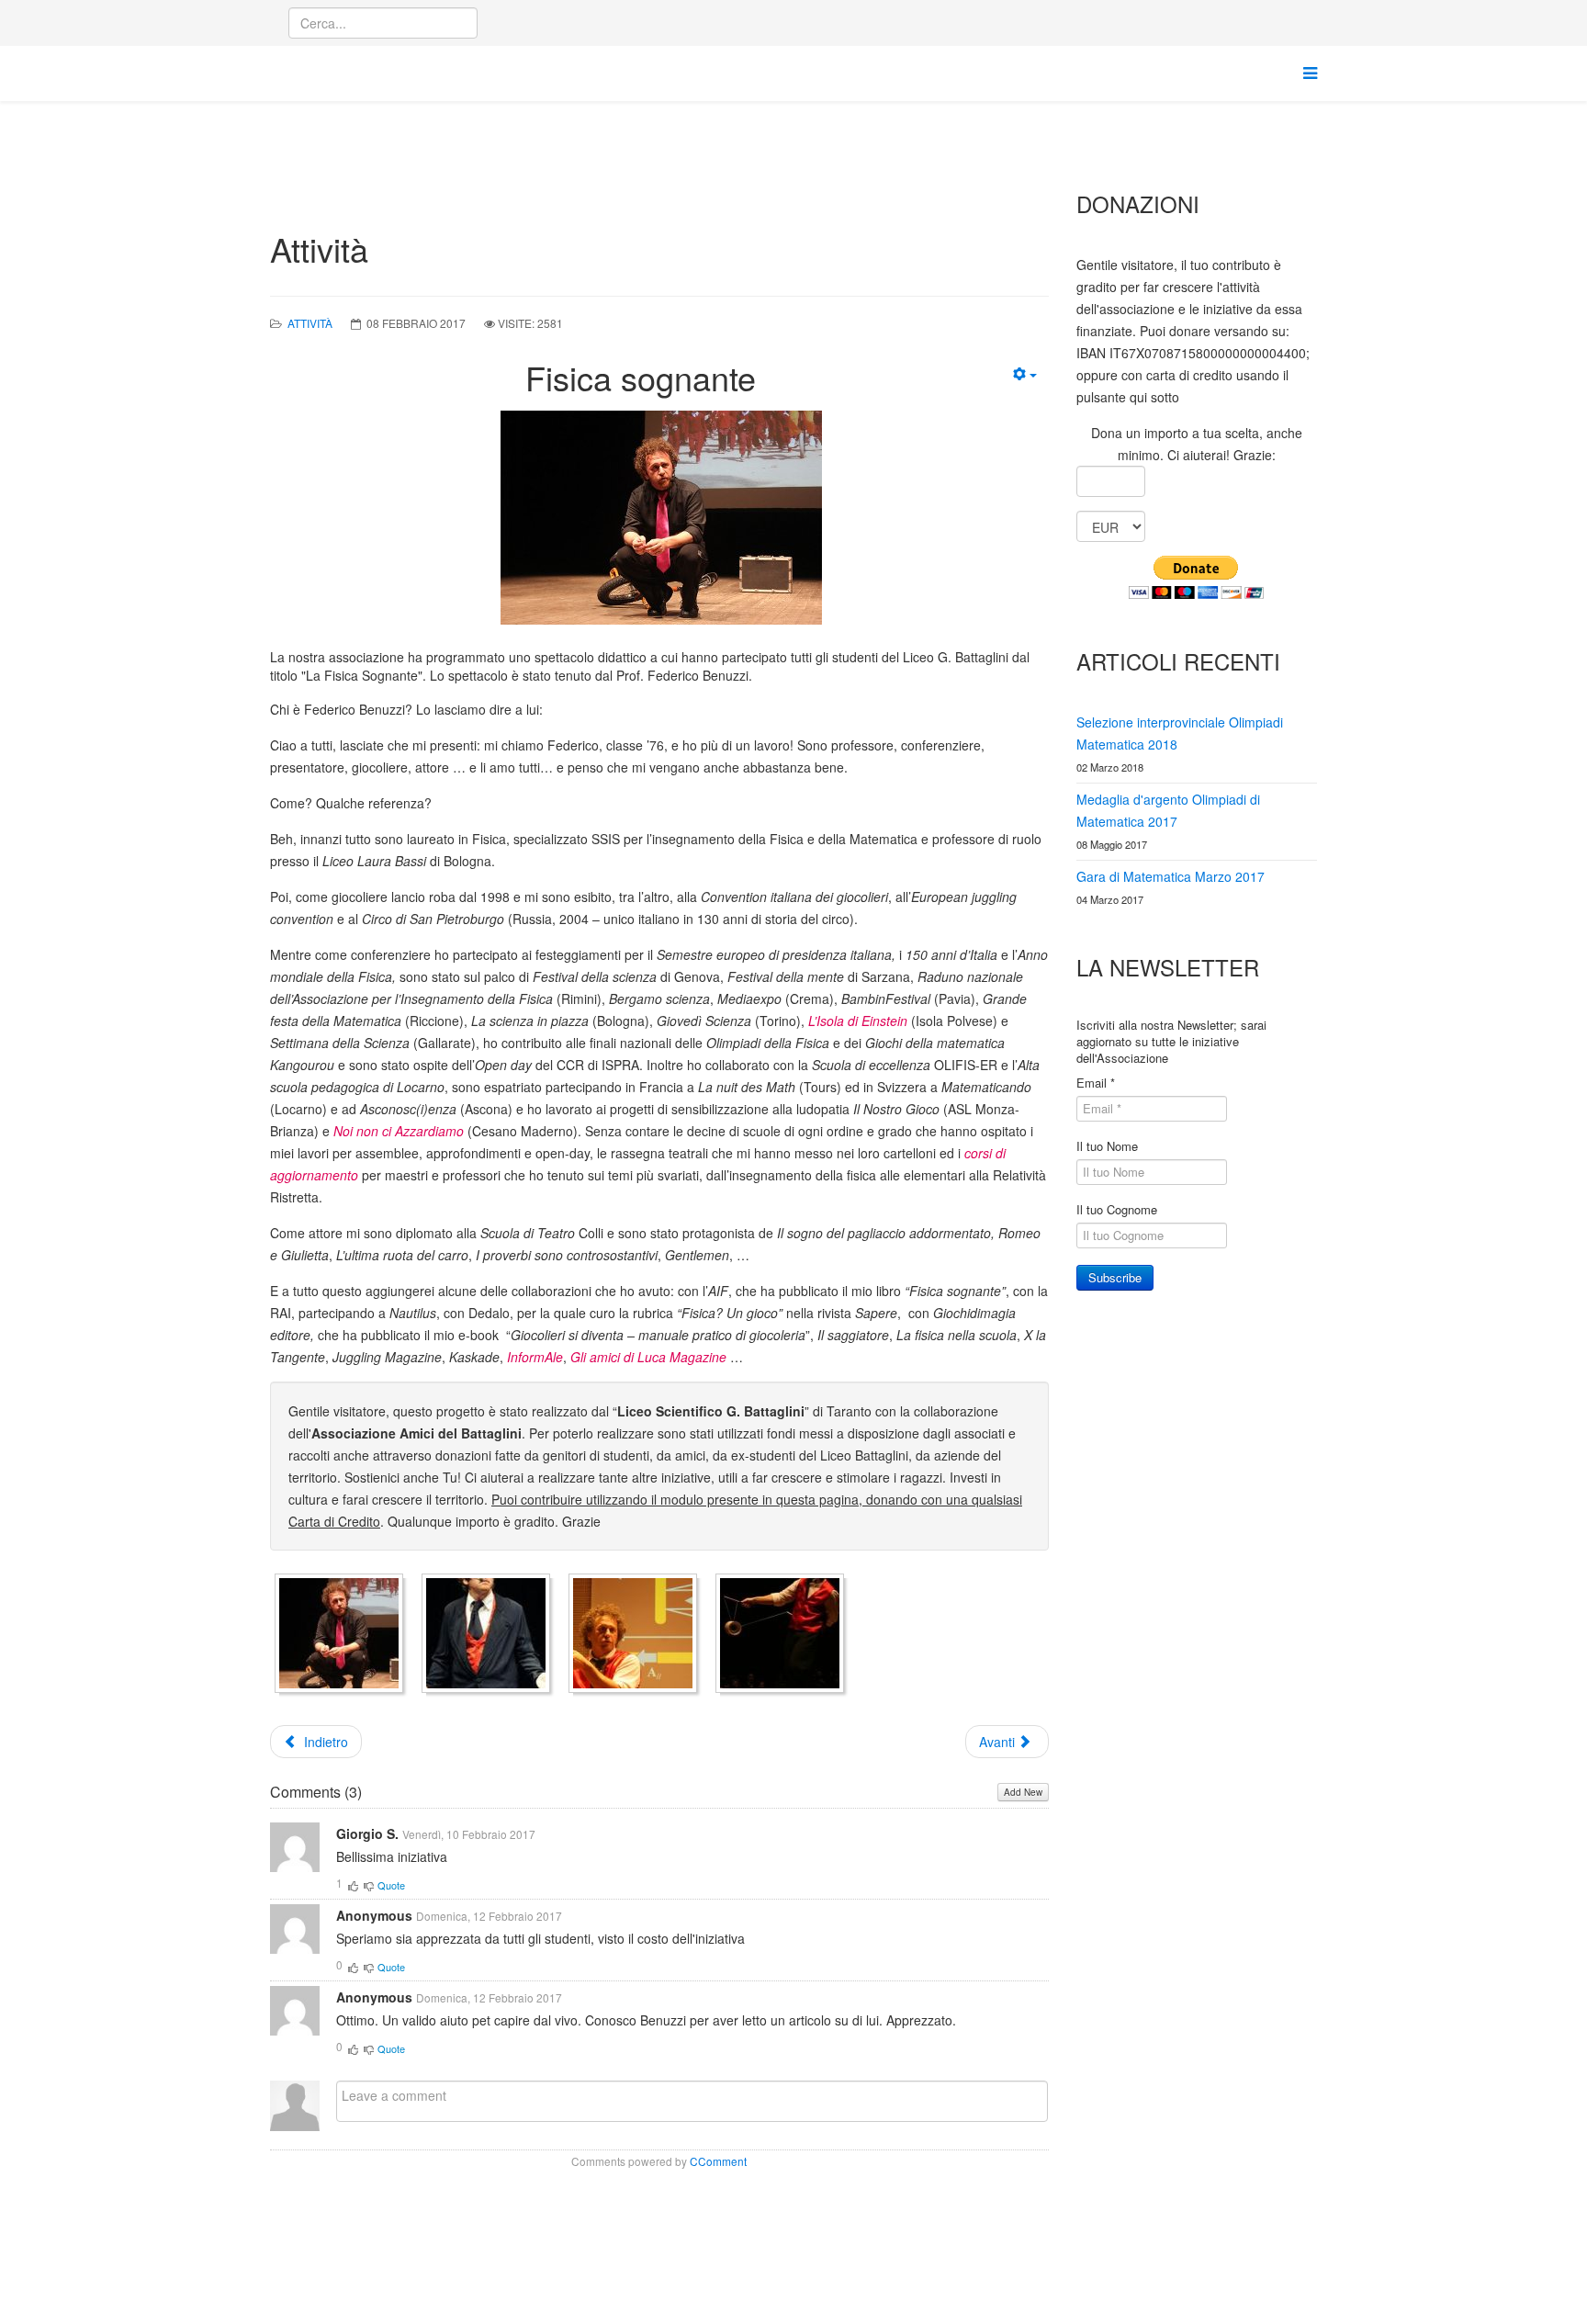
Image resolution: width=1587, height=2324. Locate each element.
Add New (1023, 1792)
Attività (310, 323)
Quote (391, 1885)
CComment (718, 2161)
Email (1096, 1083)
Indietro (324, 1742)
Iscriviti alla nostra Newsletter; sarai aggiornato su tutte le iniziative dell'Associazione (1171, 1042)
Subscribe (1115, 1277)
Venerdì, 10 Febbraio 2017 (469, 1834)
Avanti (999, 1742)
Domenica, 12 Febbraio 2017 (489, 1916)
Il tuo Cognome (1117, 1210)
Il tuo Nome (1107, 1146)
